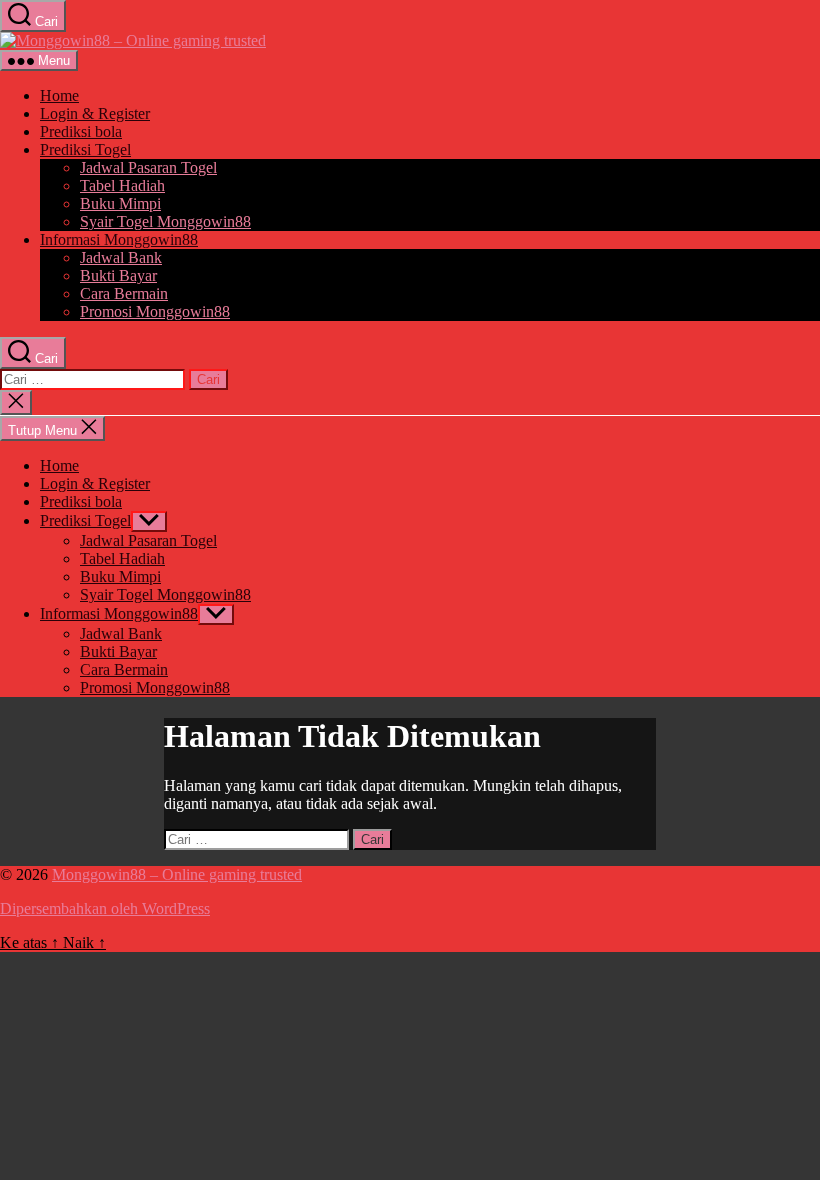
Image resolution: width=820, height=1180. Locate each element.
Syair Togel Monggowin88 (165, 221)
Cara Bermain (124, 293)
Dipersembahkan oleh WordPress (105, 908)
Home (59, 95)
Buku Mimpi (120, 203)
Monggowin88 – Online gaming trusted (177, 874)
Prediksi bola (81, 131)
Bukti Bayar (118, 275)
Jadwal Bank (121, 257)
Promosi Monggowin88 (155, 311)
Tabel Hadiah (122, 185)
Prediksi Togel (85, 149)
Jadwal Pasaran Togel (148, 167)
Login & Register (95, 113)
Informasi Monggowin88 (119, 239)
